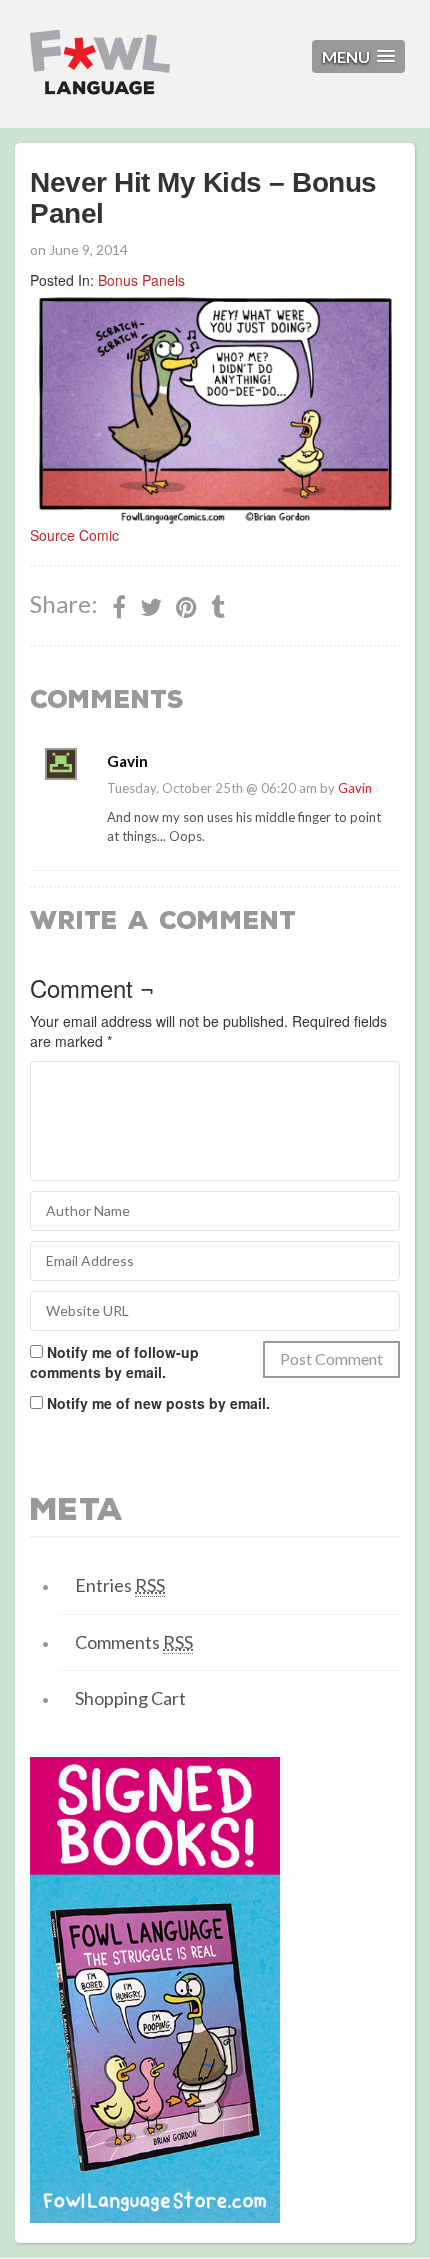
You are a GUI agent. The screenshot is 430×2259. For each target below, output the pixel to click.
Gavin (355, 788)
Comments (134, 1642)
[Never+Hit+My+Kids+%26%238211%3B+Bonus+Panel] (186, 607)
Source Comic (74, 535)
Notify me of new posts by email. (158, 1403)
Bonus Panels (141, 280)
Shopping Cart (130, 1698)
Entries (120, 1585)
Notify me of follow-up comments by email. (114, 1362)
